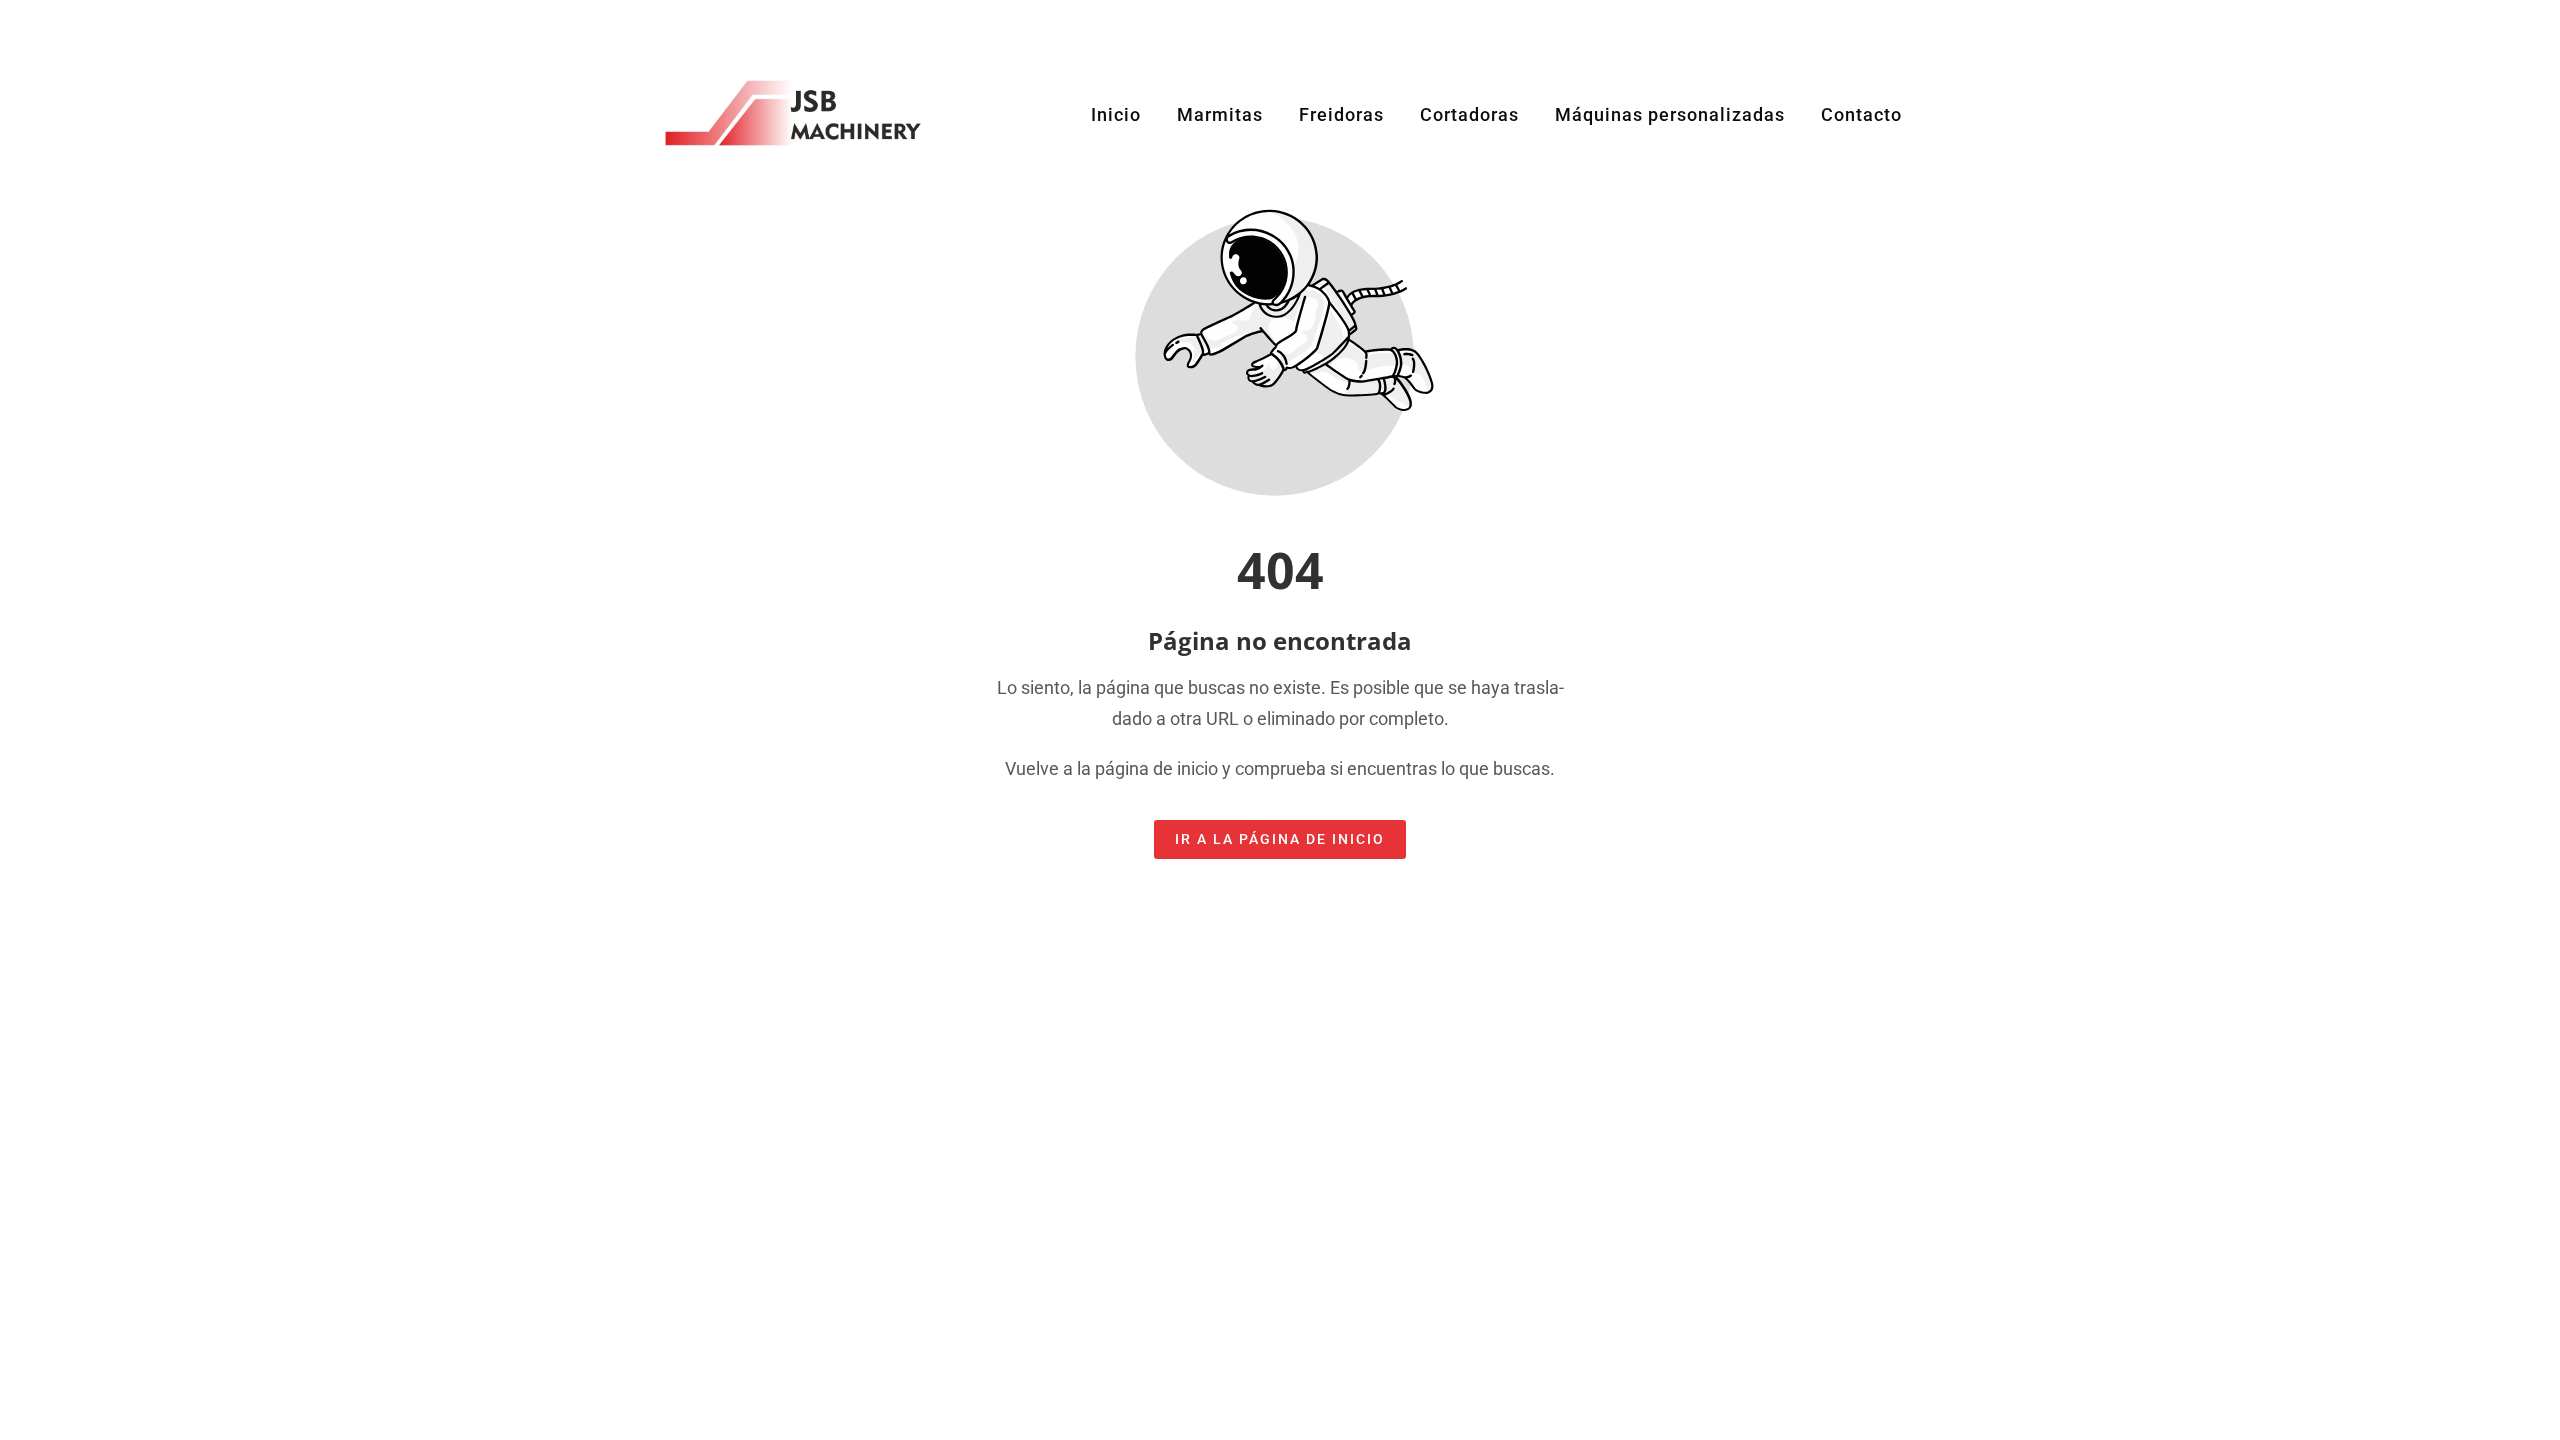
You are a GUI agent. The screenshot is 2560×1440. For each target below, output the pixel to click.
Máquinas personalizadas (1670, 114)
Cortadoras (1469, 114)
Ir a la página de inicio (1280, 839)
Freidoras (1341, 114)
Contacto (1861, 114)
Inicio (1116, 114)
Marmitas (1220, 114)
